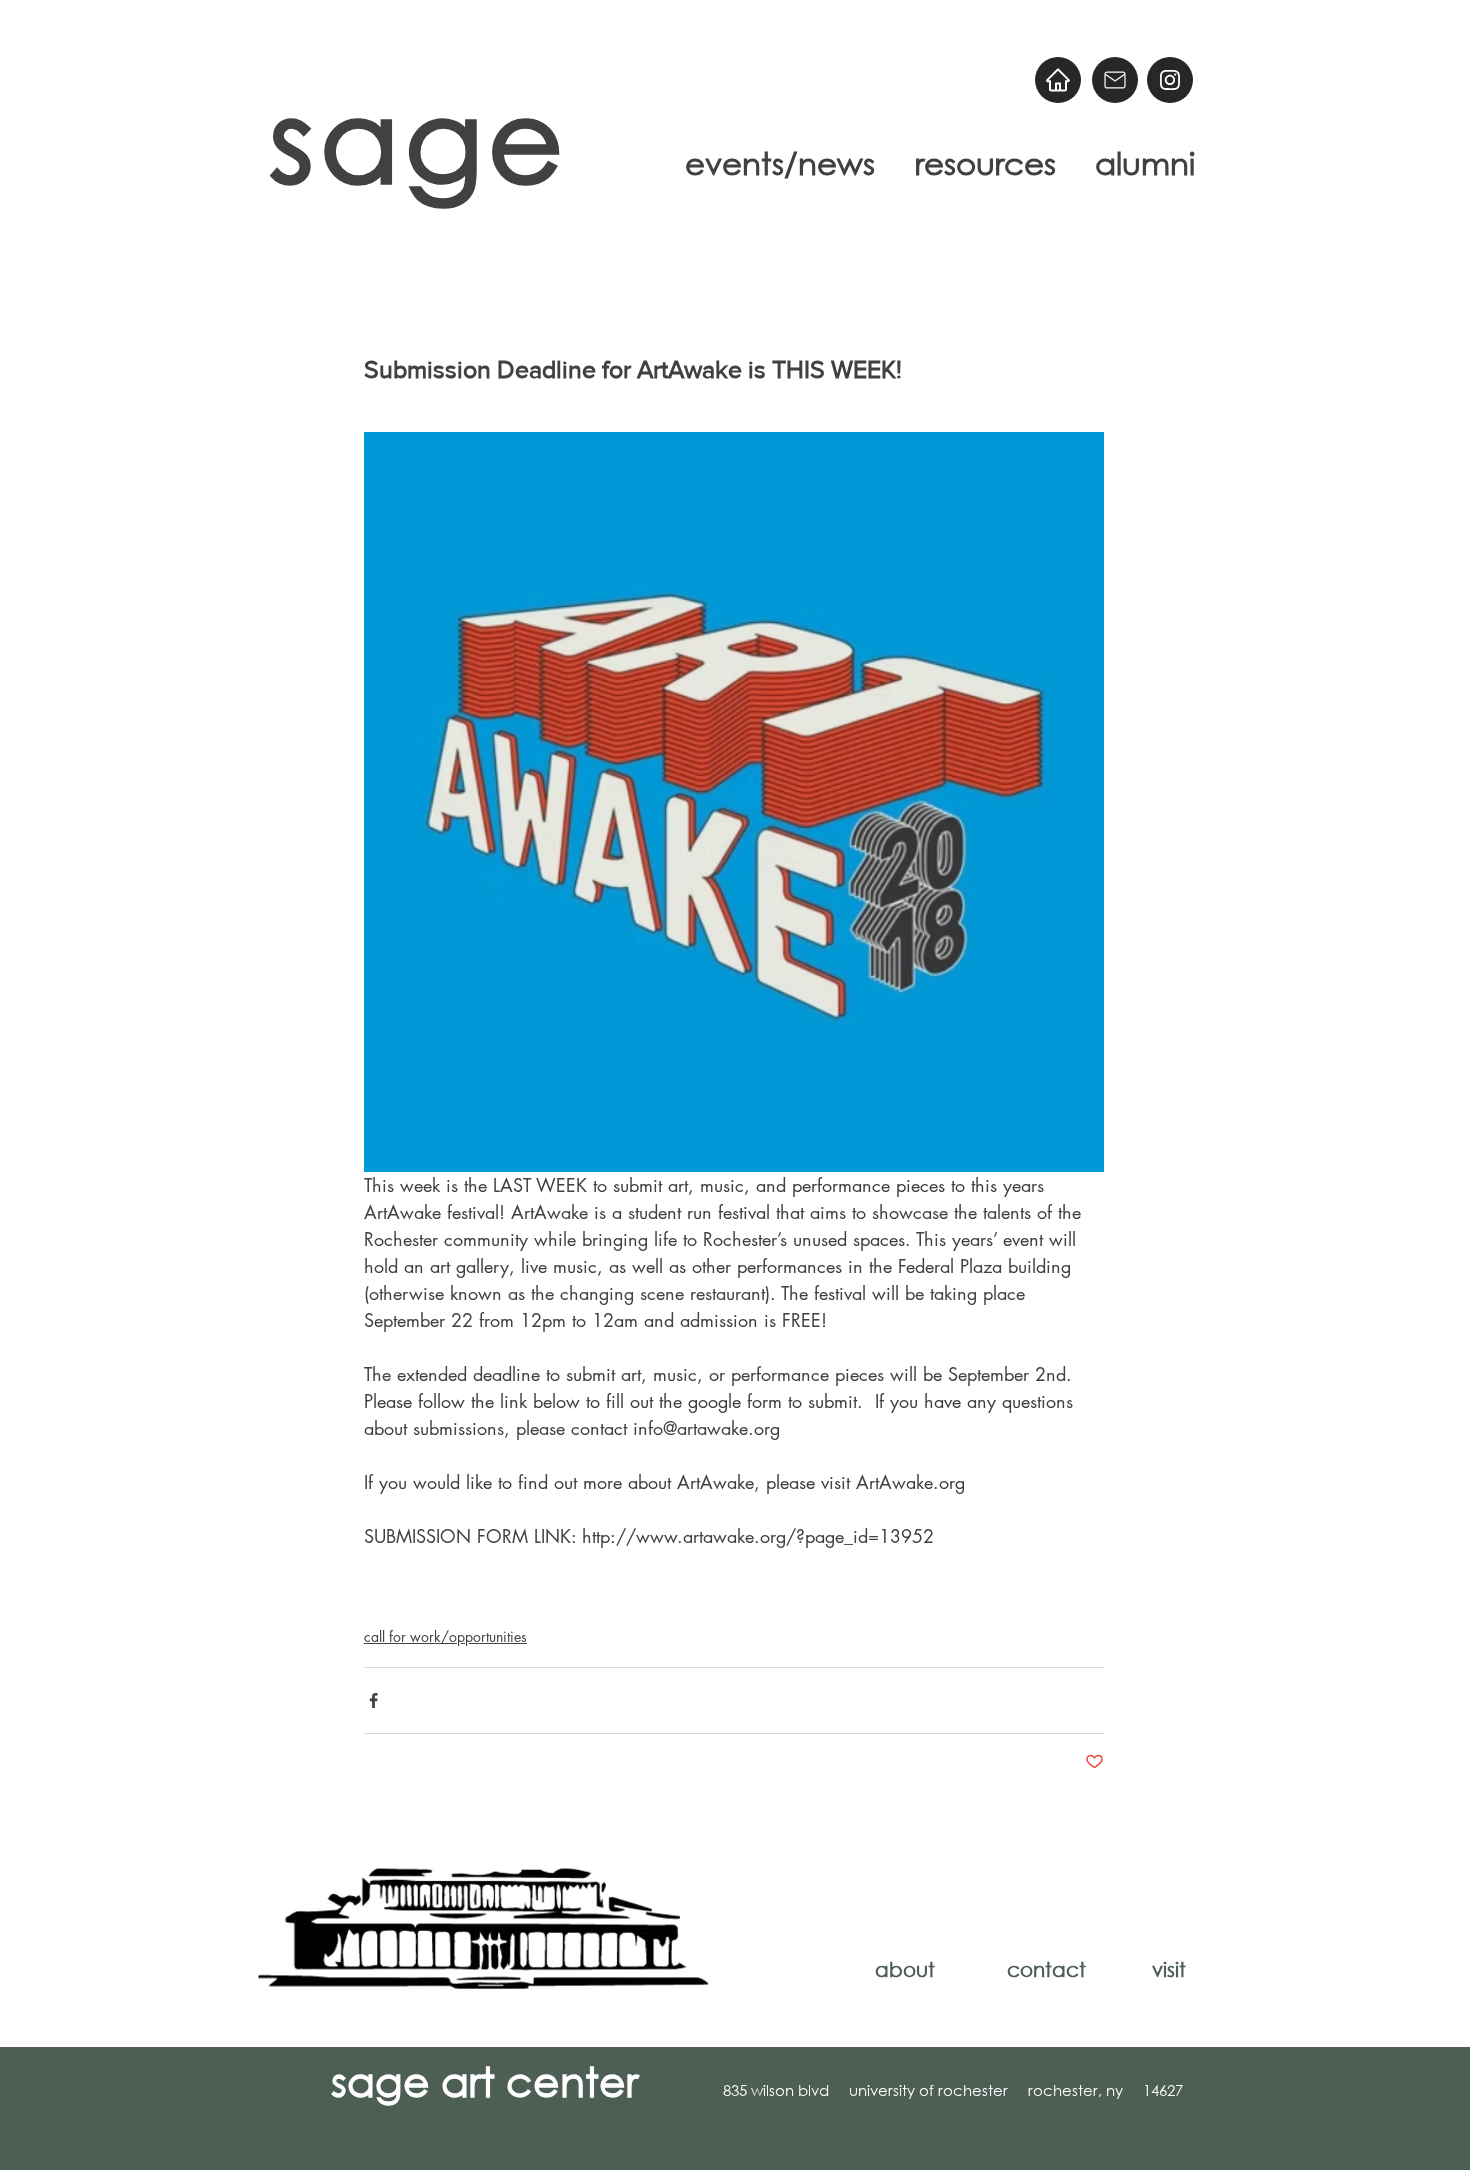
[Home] (1058, 80)
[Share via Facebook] (373, 1700)
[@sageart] (1170, 80)
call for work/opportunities (445, 1636)
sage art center (484, 2080)
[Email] (1115, 80)
